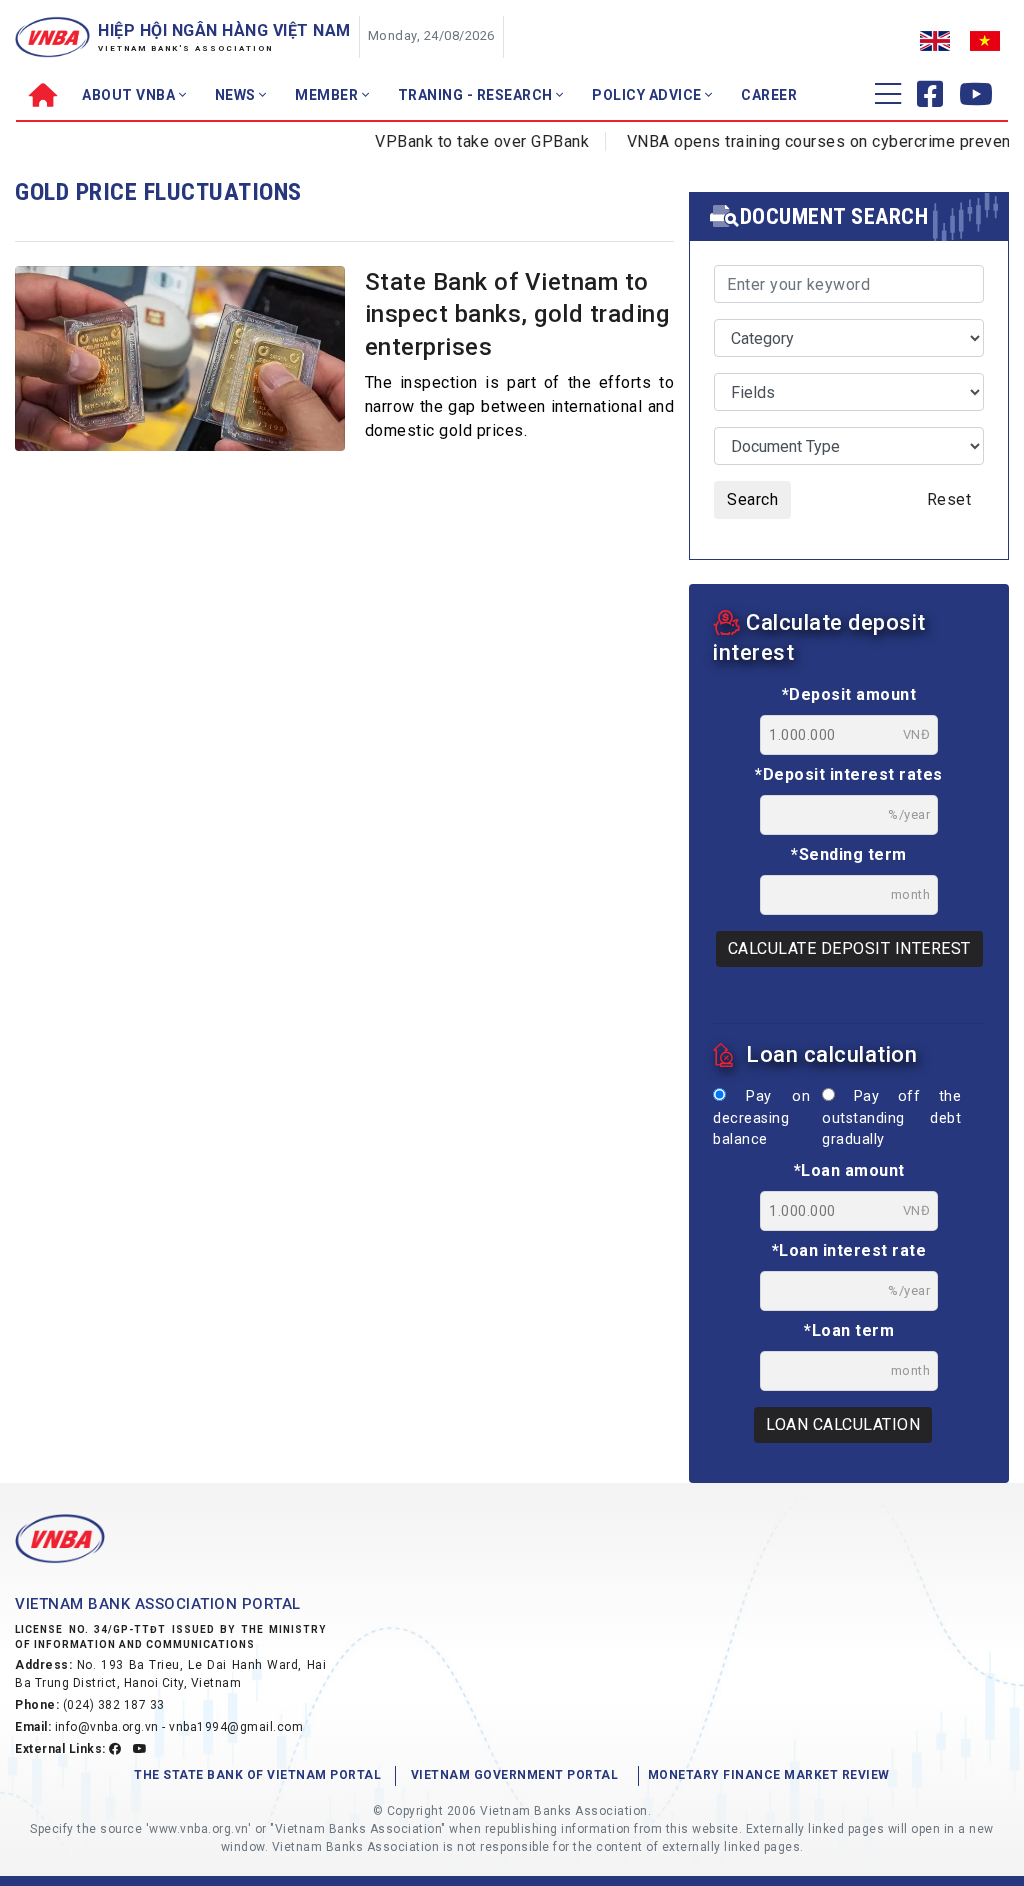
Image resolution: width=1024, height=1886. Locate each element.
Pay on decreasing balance (761, 1118)
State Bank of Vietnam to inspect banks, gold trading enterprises (517, 314)
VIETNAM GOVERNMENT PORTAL (515, 1775)
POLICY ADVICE (648, 95)
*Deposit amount (849, 694)
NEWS (237, 95)
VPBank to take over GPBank (460, 141)
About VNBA (130, 95)
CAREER (769, 95)
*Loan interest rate (849, 1250)
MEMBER (328, 95)
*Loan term (849, 1330)
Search (752, 499)
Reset (949, 499)
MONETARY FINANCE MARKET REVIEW (769, 1775)
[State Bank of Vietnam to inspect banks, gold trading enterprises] (180, 368)
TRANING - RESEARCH (477, 95)
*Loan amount (849, 1170)
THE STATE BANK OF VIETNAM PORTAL (257, 1775)
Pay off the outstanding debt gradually (891, 1118)
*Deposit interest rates (849, 774)
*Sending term (849, 854)
